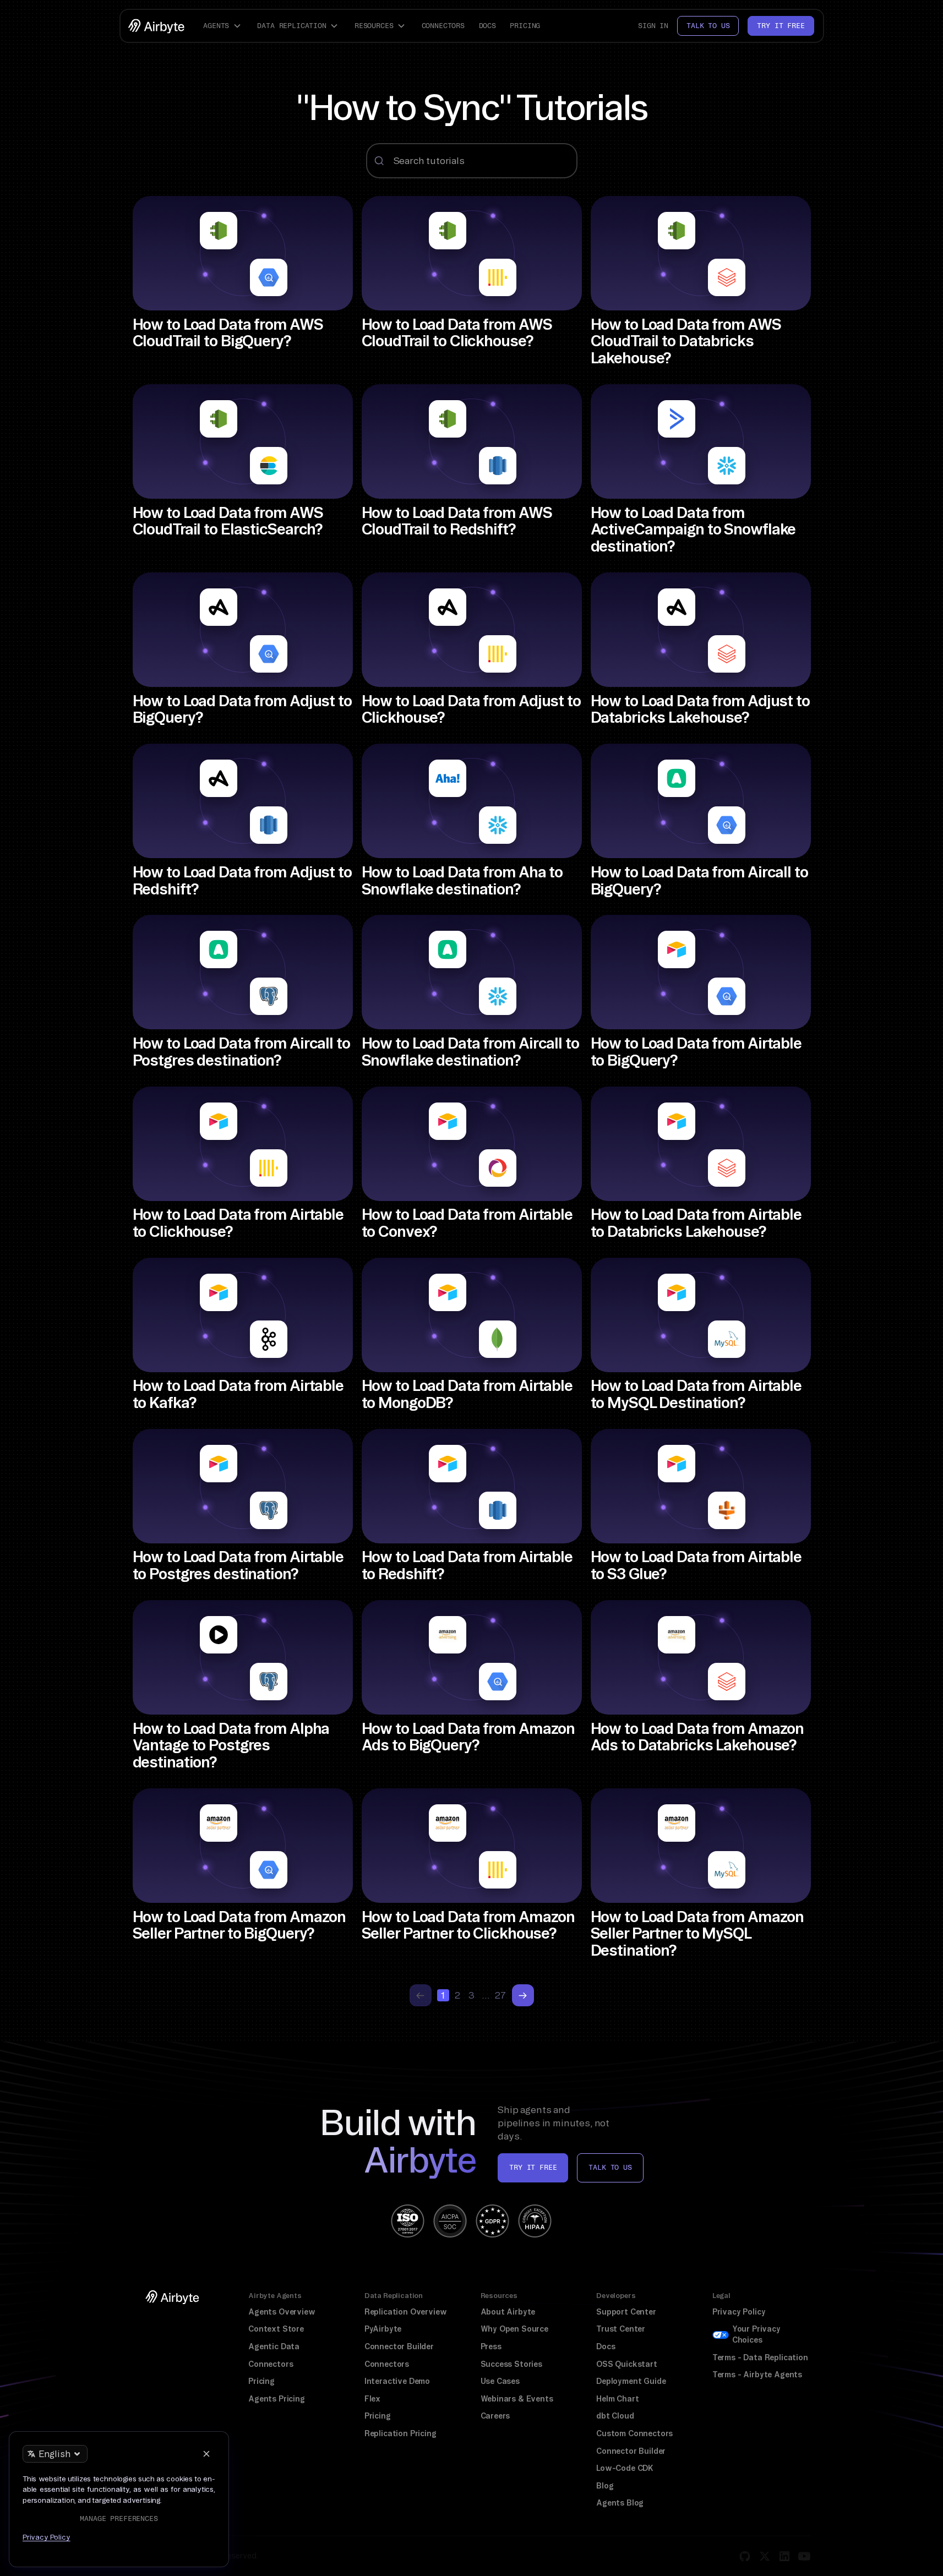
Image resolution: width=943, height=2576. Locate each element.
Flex (372, 2399)
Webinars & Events (517, 2399)
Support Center (626, 2312)
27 (500, 1995)
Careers (495, 2416)
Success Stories (511, 2364)
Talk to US (610, 2167)
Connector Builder (399, 2346)
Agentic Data (274, 2346)
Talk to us (708, 26)
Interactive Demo (397, 2381)
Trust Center (621, 2329)
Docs (487, 26)
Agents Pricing (277, 2399)
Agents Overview (282, 2312)
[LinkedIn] (784, 2556)
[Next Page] (523, 1995)
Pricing (525, 26)
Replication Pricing (400, 2433)
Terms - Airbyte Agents (757, 2375)
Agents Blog (620, 2503)
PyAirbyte (383, 2329)
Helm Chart (617, 2399)
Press (491, 2346)
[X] (765, 2556)
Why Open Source (514, 2329)
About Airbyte (508, 2312)
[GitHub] (745, 2556)
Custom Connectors (634, 2433)
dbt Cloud (615, 2416)
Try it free (781, 26)
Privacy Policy (739, 2312)
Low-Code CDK (625, 2468)
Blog (605, 2486)
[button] (224, 26)
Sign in (653, 26)
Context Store (276, 2329)
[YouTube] (804, 2556)
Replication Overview (406, 2312)
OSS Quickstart (627, 2364)
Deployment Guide (631, 2381)
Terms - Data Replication (760, 2357)
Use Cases (500, 2381)
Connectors (443, 26)
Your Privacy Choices (756, 2334)
